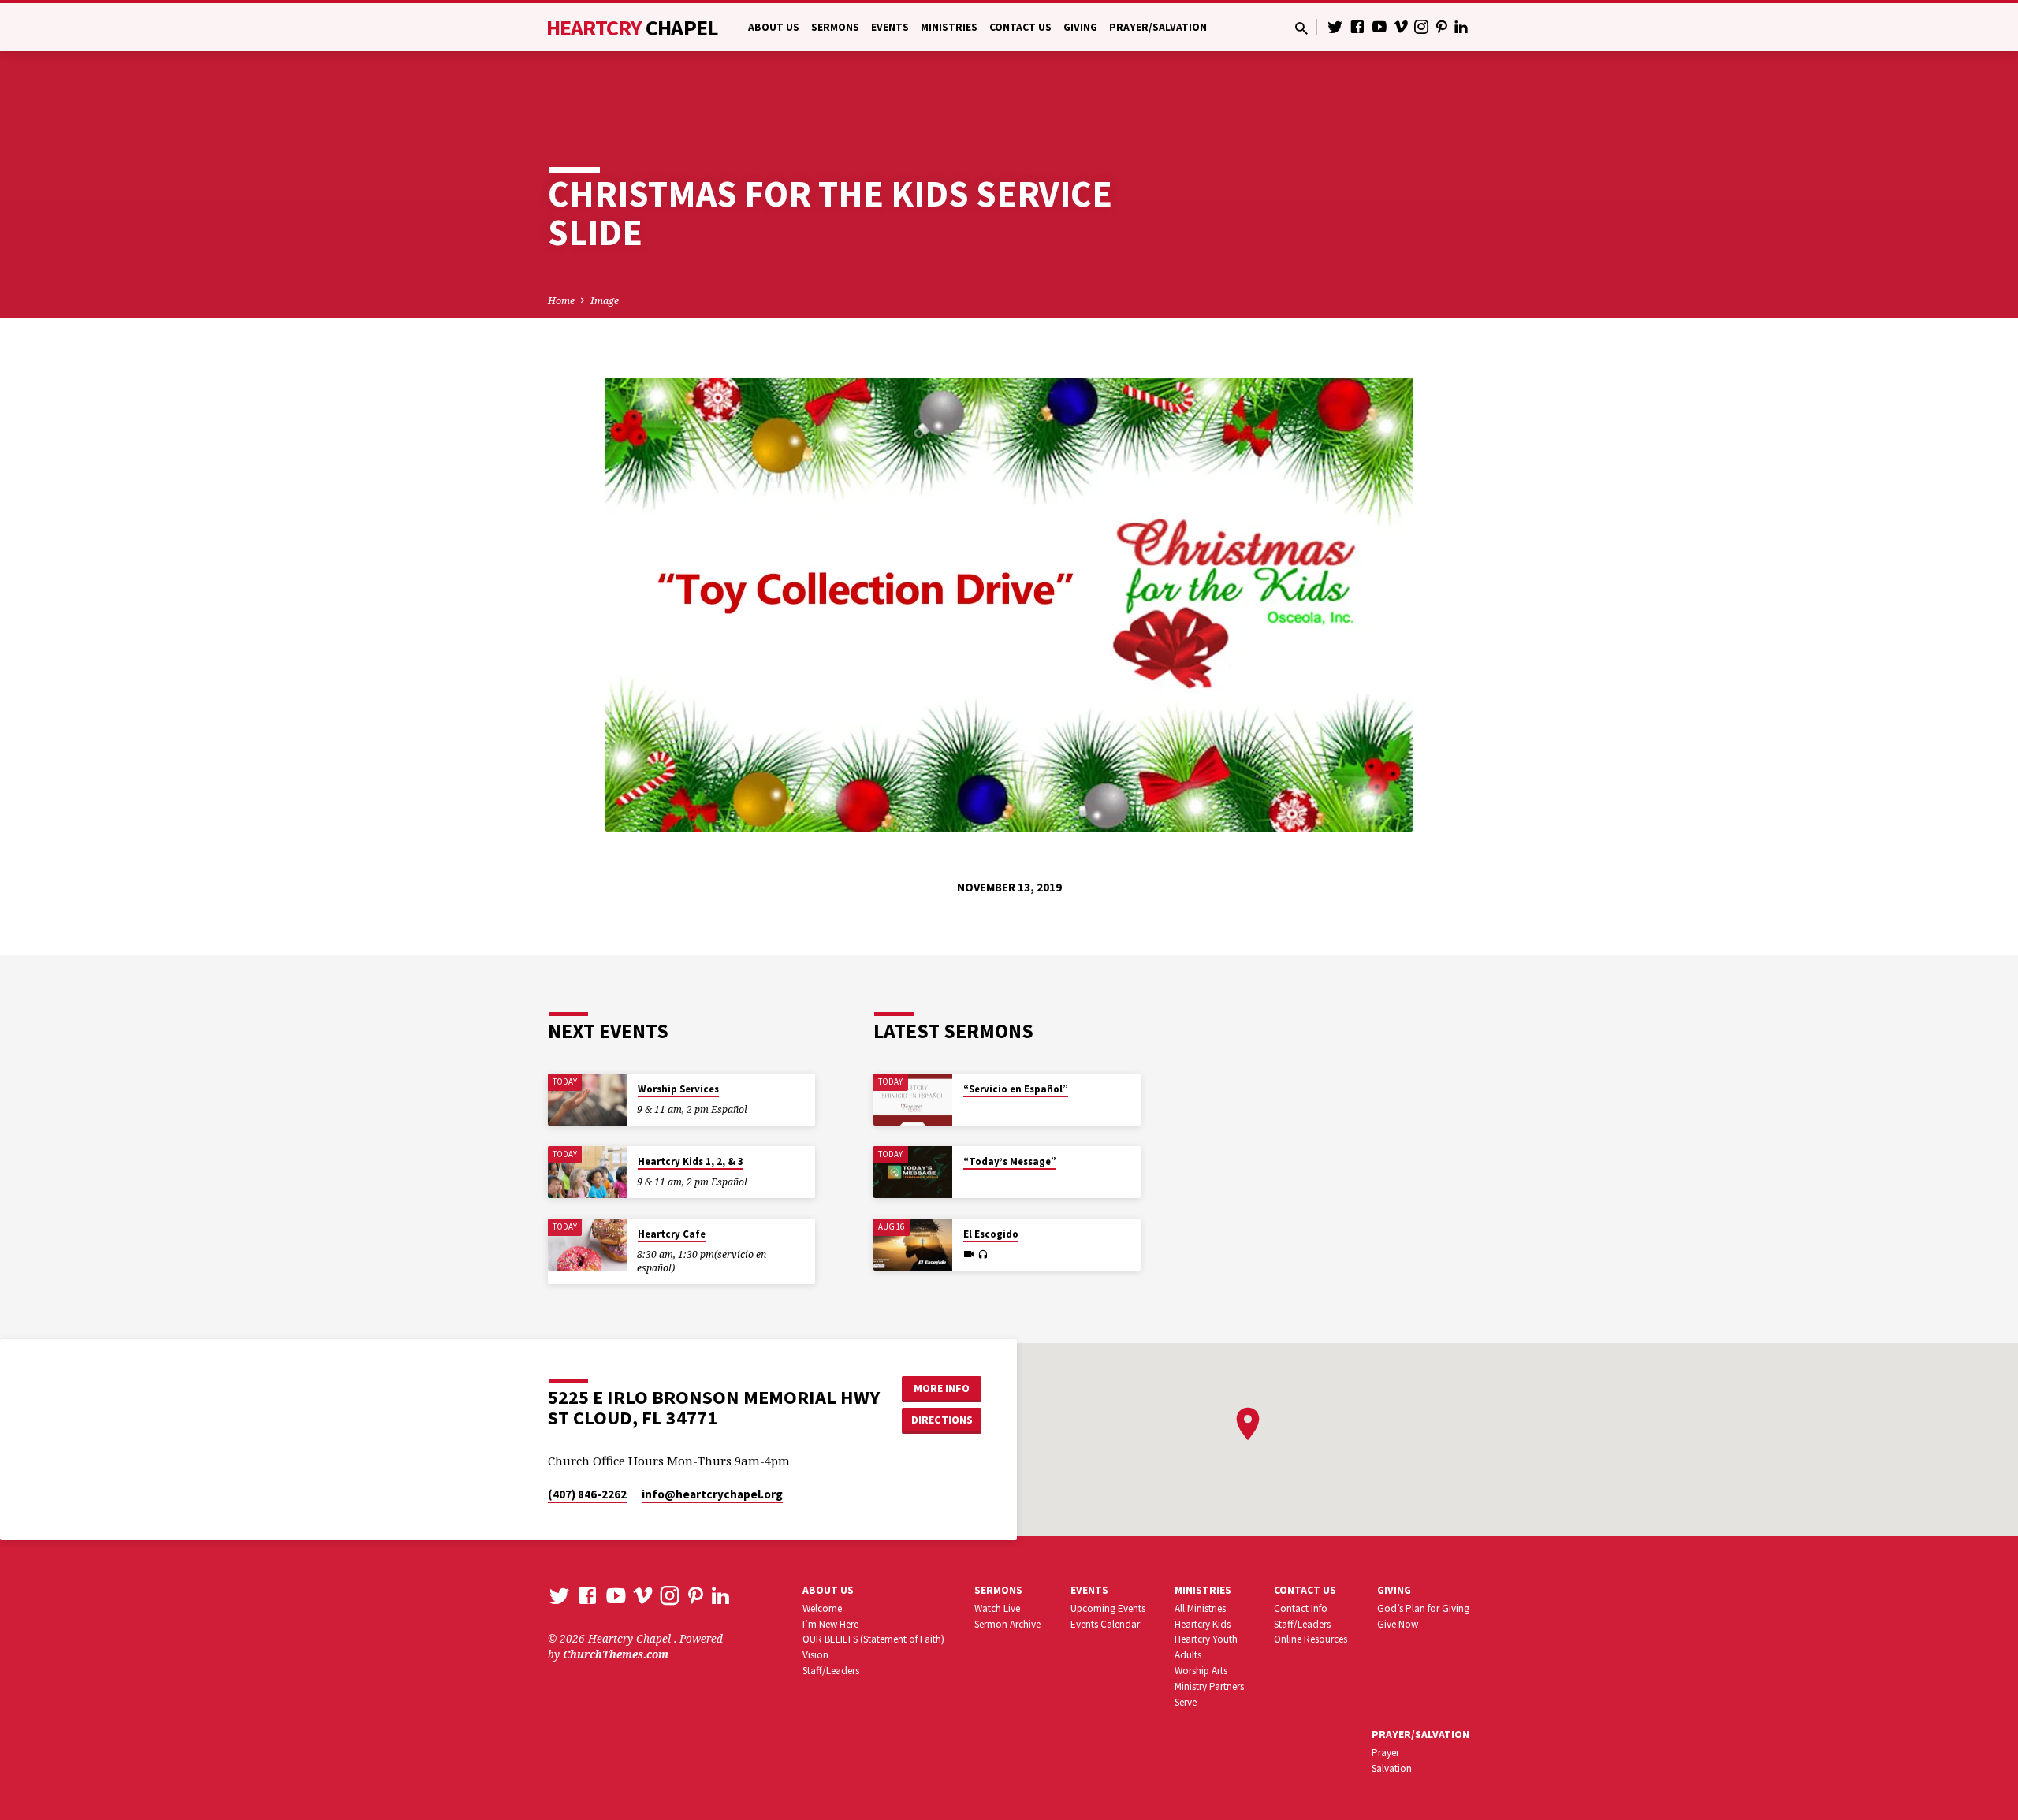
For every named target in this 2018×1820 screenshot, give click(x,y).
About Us (774, 27)
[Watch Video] (969, 1254)
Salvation (1392, 1768)
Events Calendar (1105, 1624)
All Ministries (1200, 1608)
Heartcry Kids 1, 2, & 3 (691, 1161)
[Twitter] (1335, 26)
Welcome (822, 1608)
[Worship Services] (587, 1100)
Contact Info (1301, 1608)
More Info (942, 1388)
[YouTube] (1379, 26)
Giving (1080, 27)
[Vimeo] (1401, 26)
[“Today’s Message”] (913, 1172)
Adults (1188, 1655)
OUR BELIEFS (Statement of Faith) (873, 1639)
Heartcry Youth (1206, 1639)
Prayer (1385, 1753)
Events (890, 27)
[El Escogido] (913, 1245)
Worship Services (678, 1089)
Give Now (1398, 1624)
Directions (942, 1420)
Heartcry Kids (1203, 1624)
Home (561, 301)
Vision (815, 1655)
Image (605, 301)
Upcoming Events (1108, 1608)
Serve (1186, 1702)
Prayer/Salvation (1158, 27)
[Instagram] (1421, 26)
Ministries (949, 27)
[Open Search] (1301, 28)
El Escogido (991, 1234)
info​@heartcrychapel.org (712, 1494)
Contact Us (1020, 27)
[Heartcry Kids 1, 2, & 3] (587, 1172)
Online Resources (1311, 1639)
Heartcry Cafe (672, 1234)
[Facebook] (1357, 26)
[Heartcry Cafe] (587, 1245)
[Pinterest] (1442, 26)
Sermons (835, 27)
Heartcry (632, 28)
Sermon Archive (1007, 1624)
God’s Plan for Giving (1423, 1608)
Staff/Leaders (831, 1671)
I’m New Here (830, 1624)
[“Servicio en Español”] (913, 1100)
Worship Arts (1201, 1671)
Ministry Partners (1209, 1686)
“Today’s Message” (1010, 1161)
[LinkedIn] (1461, 26)
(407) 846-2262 (587, 1494)
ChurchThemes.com (616, 1654)
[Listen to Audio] (983, 1255)
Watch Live (997, 1608)
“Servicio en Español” (1016, 1089)
